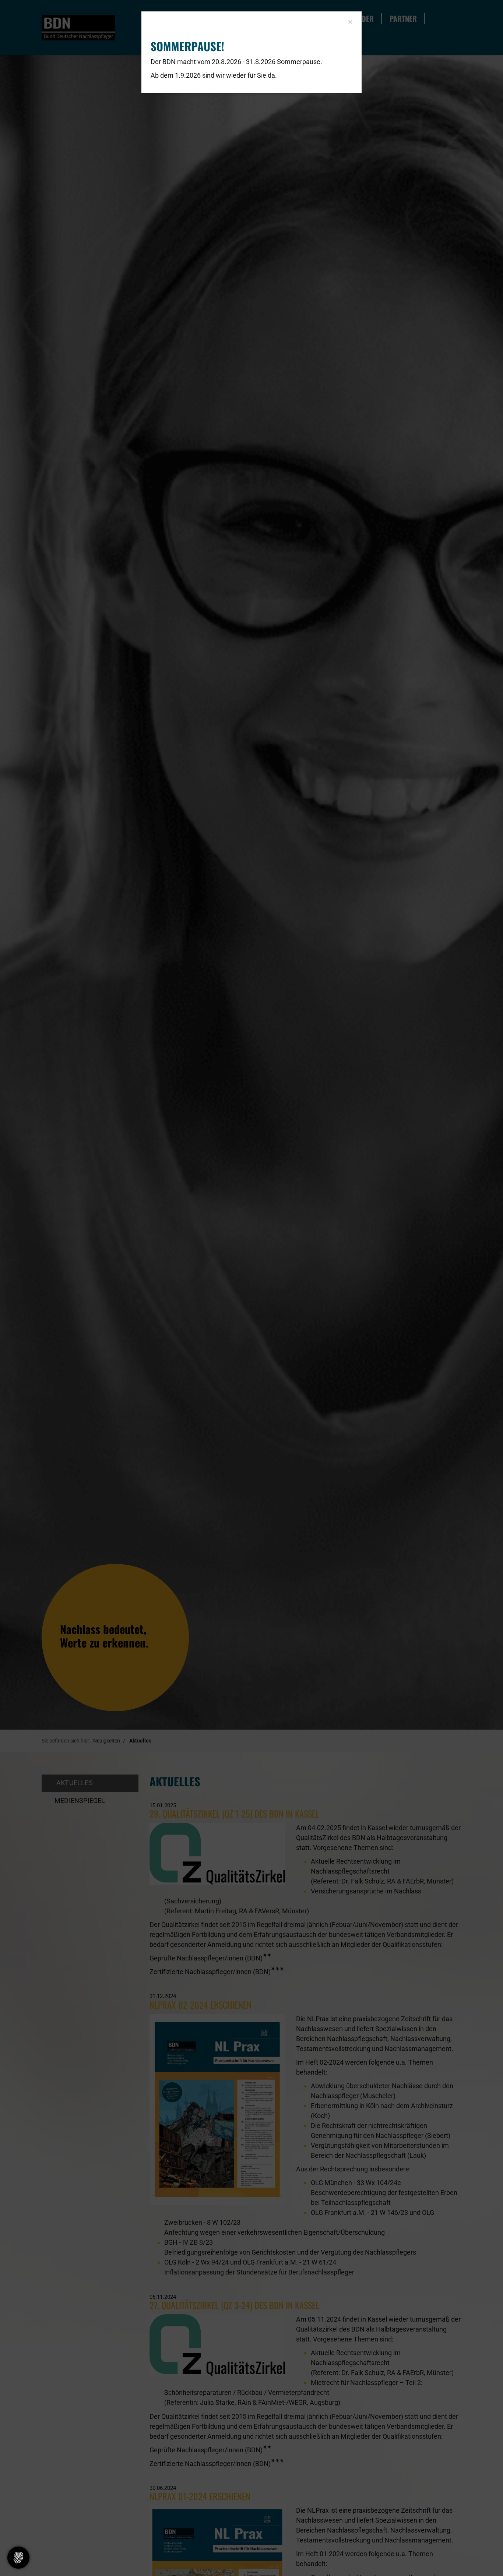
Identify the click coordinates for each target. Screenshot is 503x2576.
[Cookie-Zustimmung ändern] (18, 2558)
